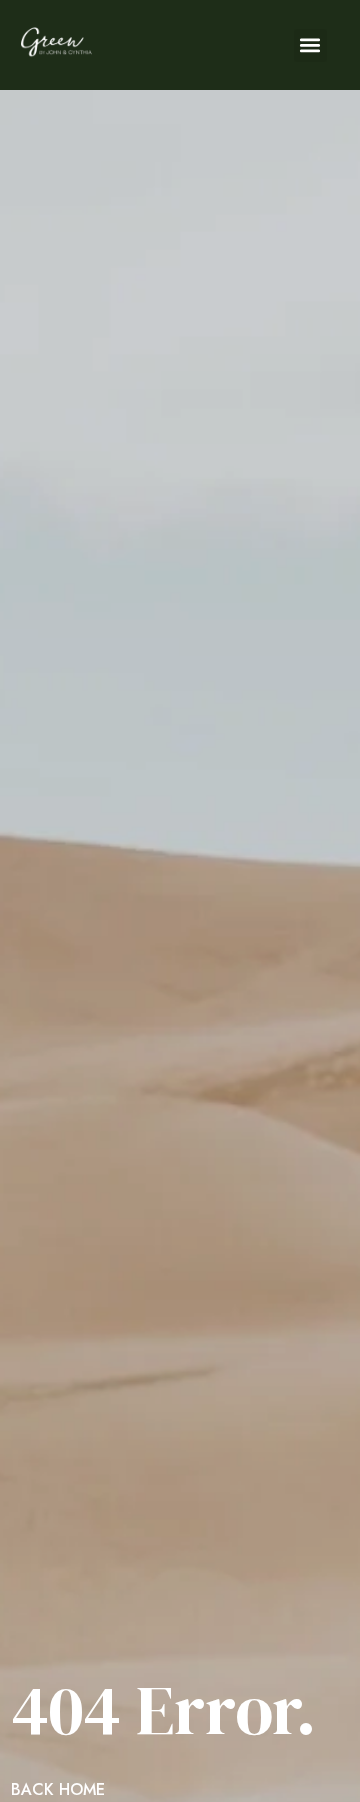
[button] (310, 45)
